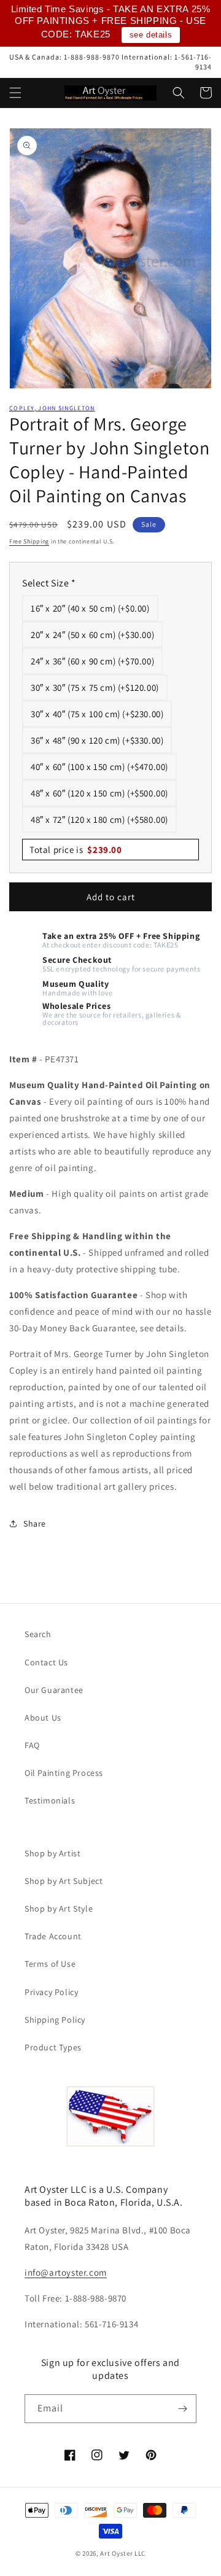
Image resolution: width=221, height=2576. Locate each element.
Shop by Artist (52, 1853)
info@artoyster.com (66, 2272)
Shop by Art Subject (64, 1881)
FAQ (32, 1745)
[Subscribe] (182, 2409)
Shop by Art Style (59, 1909)
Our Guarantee (54, 1690)
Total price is (76, 850)
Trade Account (53, 1936)
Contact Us (46, 1662)
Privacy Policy (51, 1992)
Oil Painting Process (64, 1773)
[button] (15, 93)
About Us (43, 1718)
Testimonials (50, 1800)
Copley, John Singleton (52, 408)
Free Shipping (29, 541)
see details (151, 35)
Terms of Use (50, 1964)
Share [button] (35, 1523)
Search (38, 1634)
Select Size (49, 583)
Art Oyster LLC (123, 2553)
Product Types (53, 2047)
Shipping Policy (55, 2020)
